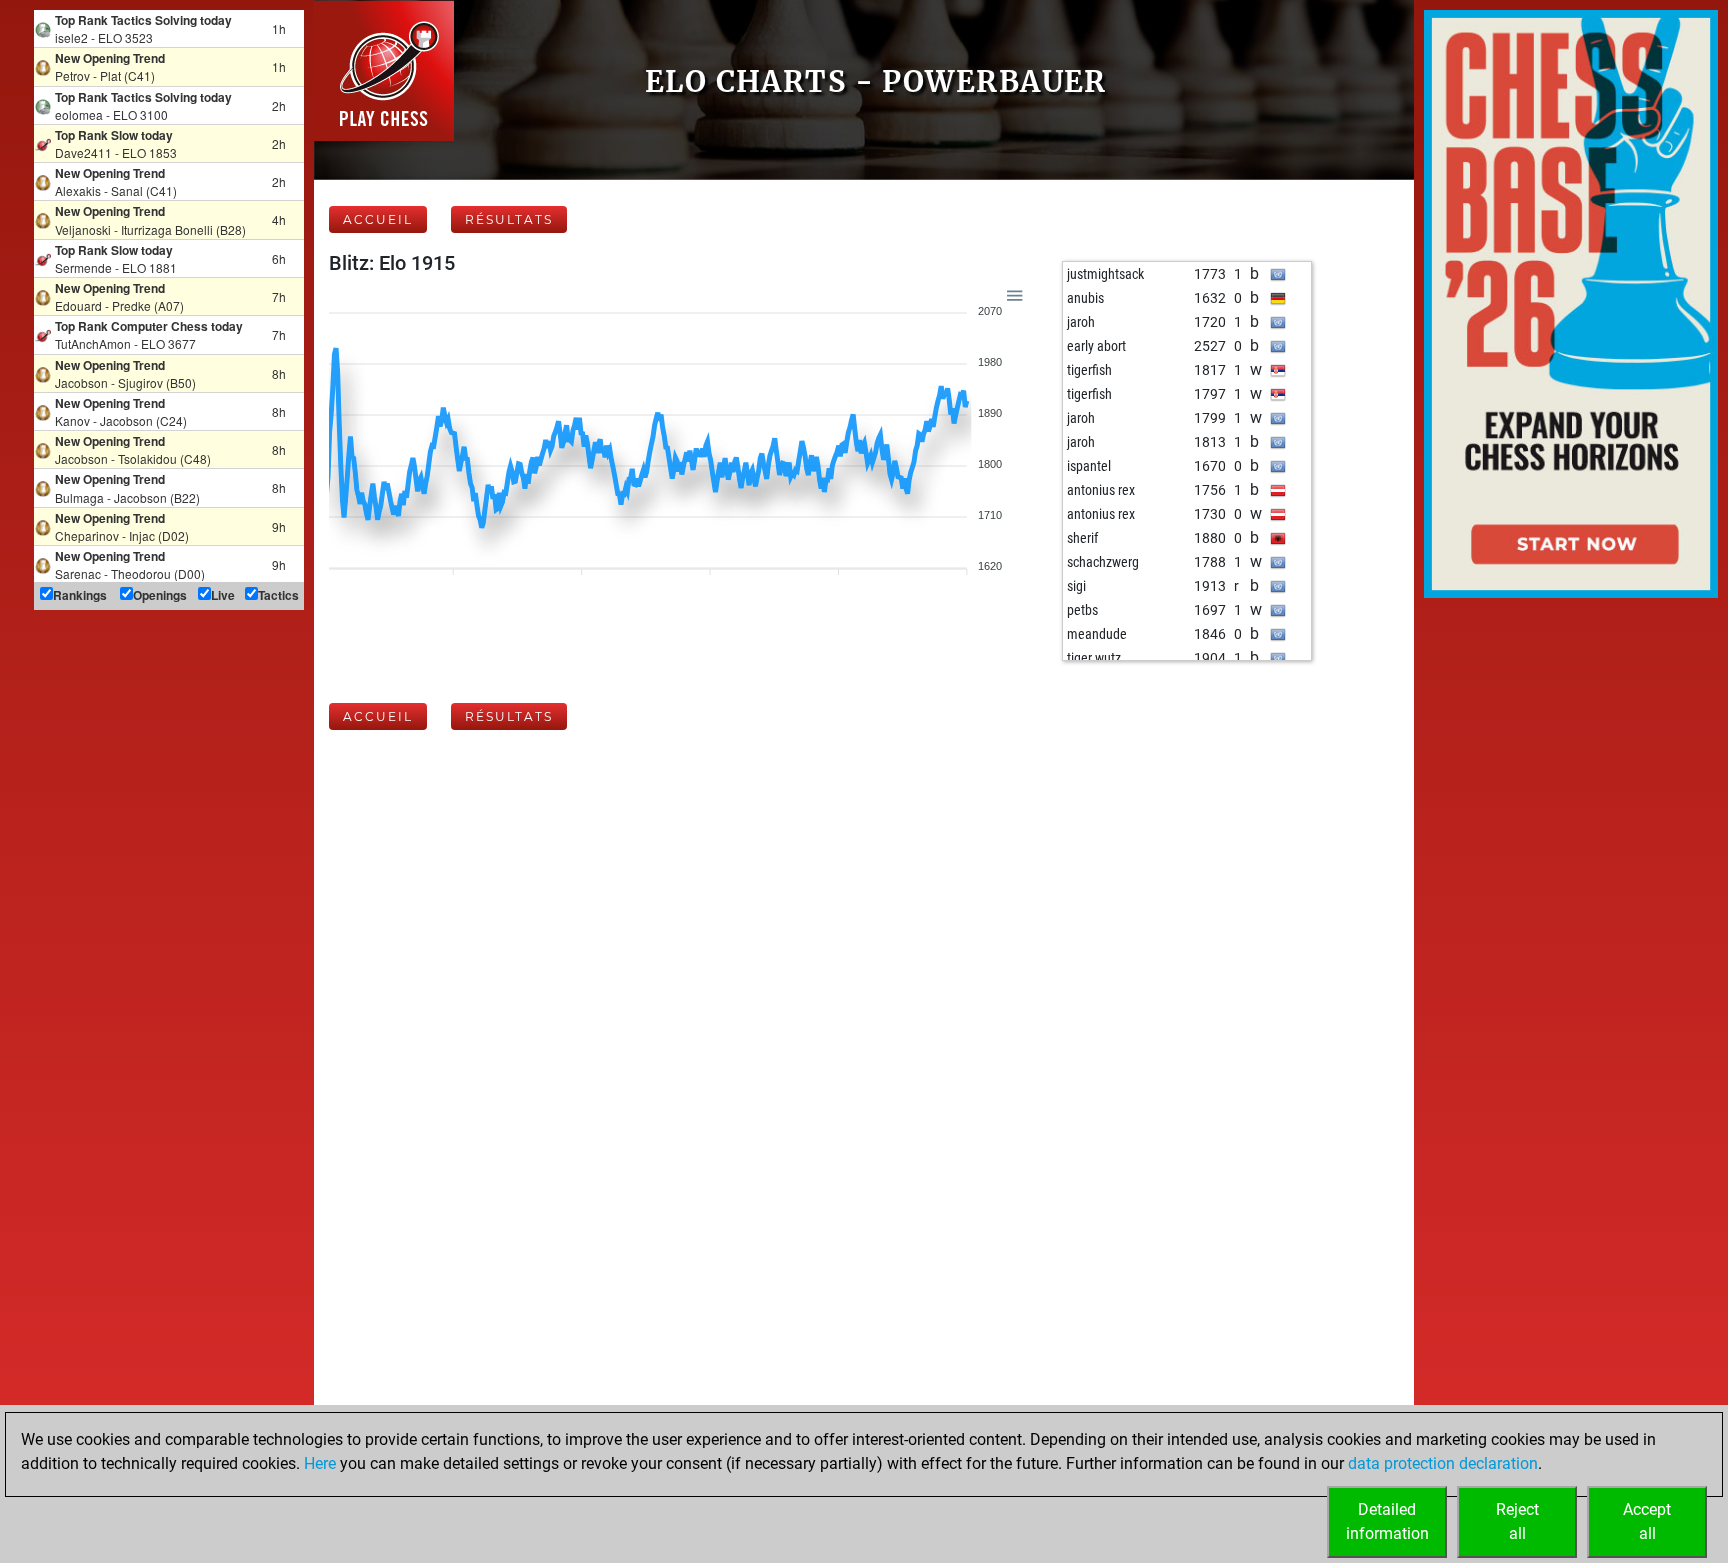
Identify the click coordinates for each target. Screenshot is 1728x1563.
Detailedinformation (1387, 1521)
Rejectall (1517, 1521)
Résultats (509, 219)
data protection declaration (1443, 1463)
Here (320, 1463)
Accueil (378, 219)
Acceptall (1647, 1521)
